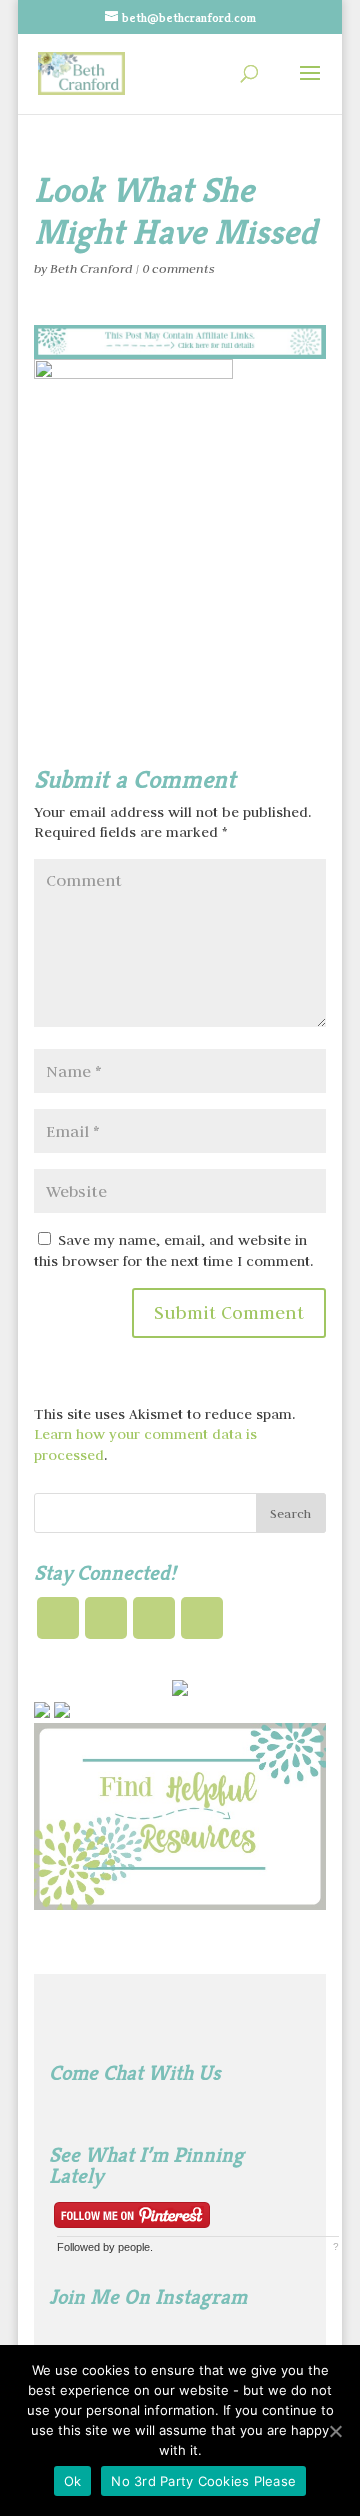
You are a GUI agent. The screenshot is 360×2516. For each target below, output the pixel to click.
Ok (73, 2481)
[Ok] (335, 2431)
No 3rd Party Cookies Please (203, 2481)
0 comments (178, 268)
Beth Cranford (91, 268)
